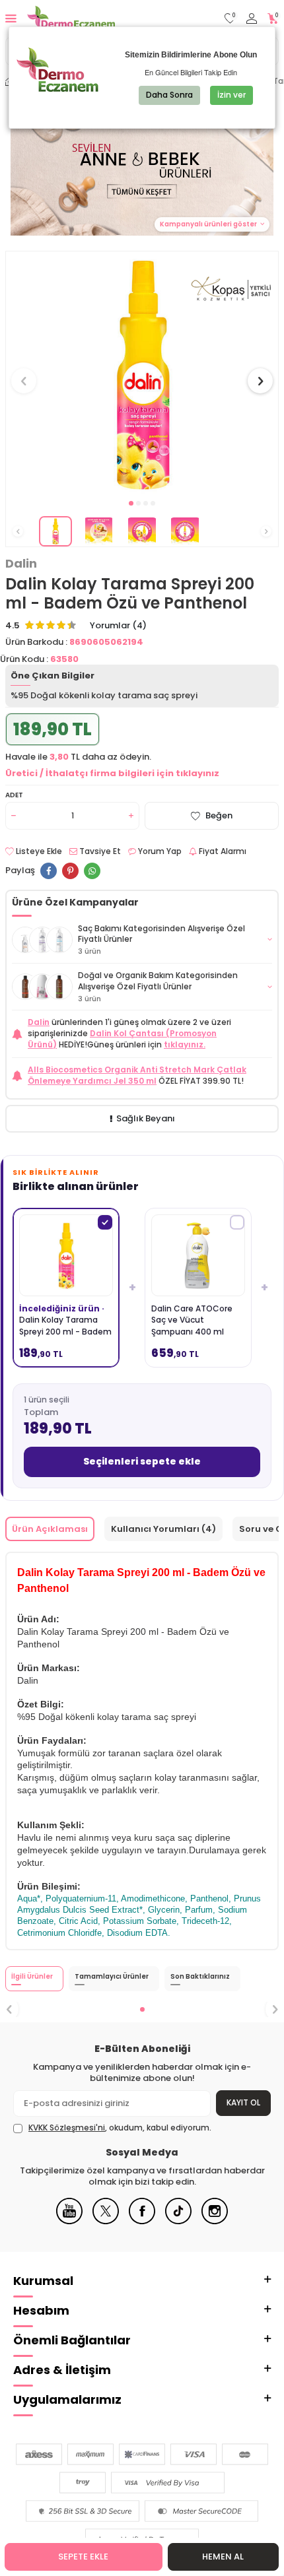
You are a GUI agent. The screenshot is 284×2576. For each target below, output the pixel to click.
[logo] (71, 18)
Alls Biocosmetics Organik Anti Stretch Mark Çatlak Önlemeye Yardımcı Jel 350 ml (137, 1075)
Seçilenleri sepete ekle (142, 1461)
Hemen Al (223, 2557)
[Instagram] (215, 2221)
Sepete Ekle (83, 2557)
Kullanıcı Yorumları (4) (163, 1529)
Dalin (21, 564)
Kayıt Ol (243, 2102)
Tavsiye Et (99, 851)
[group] (142, 374)
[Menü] (11, 18)
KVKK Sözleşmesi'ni (67, 2128)
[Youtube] (69, 2221)
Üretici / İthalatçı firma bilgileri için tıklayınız (112, 773)
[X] (106, 2221)
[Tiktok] (178, 2221)
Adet (14, 795)
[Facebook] (142, 2221)
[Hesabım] (252, 19)
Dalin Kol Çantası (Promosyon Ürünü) (122, 1039)
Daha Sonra (169, 95)
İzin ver (231, 95)
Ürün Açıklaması (50, 1529)
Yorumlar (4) (118, 626)
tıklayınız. (185, 1044)
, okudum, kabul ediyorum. (120, 2128)
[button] (131, 503)
